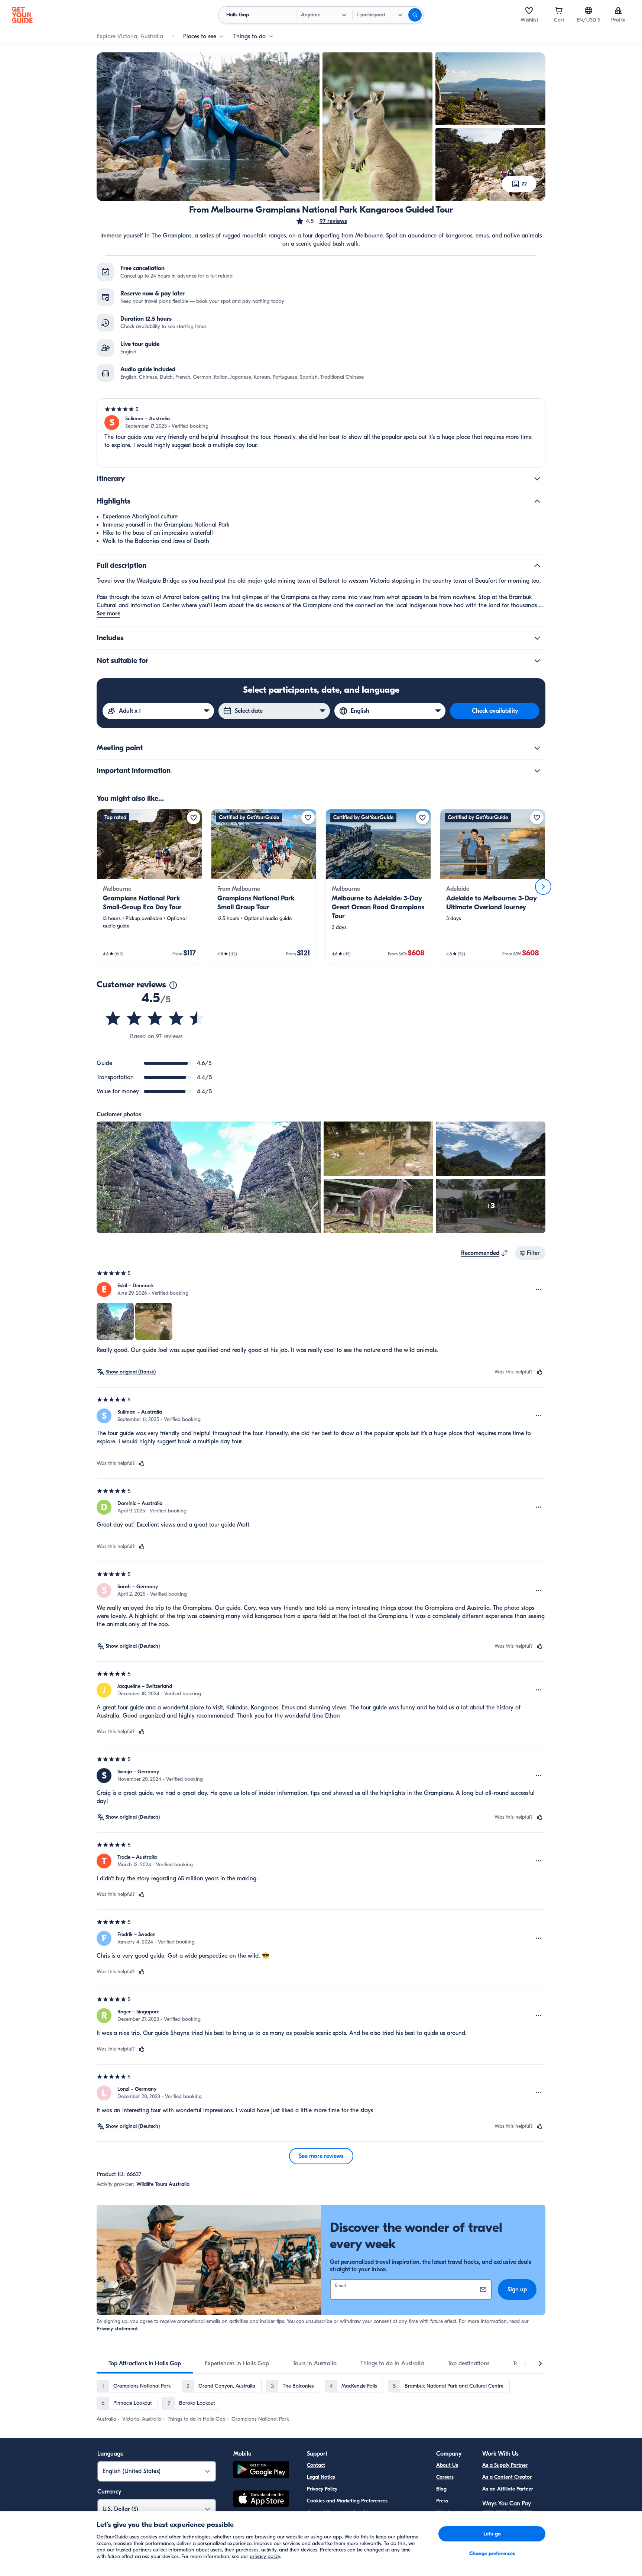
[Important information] (537, 771)
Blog (441, 2489)
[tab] (145, 2363)
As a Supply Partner (505, 2465)
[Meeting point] (537, 748)
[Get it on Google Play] (261, 2471)
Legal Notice (321, 2477)
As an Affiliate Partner (508, 2489)
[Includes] (537, 638)
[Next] (543, 887)
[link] (149, 886)
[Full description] (537, 566)
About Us (447, 2465)
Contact (316, 2465)
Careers (445, 2477)
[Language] (588, 10)
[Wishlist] (529, 10)
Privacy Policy (322, 2489)
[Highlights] (537, 501)
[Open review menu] (539, 1289)
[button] (321, 221)
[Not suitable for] (537, 661)
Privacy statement (117, 2329)
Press (442, 2501)
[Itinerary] (537, 479)
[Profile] (618, 10)
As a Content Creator (507, 2477)
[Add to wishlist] (194, 818)
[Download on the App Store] (261, 2500)
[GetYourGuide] (22, 15)
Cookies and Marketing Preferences (347, 2501)
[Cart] (559, 10)
